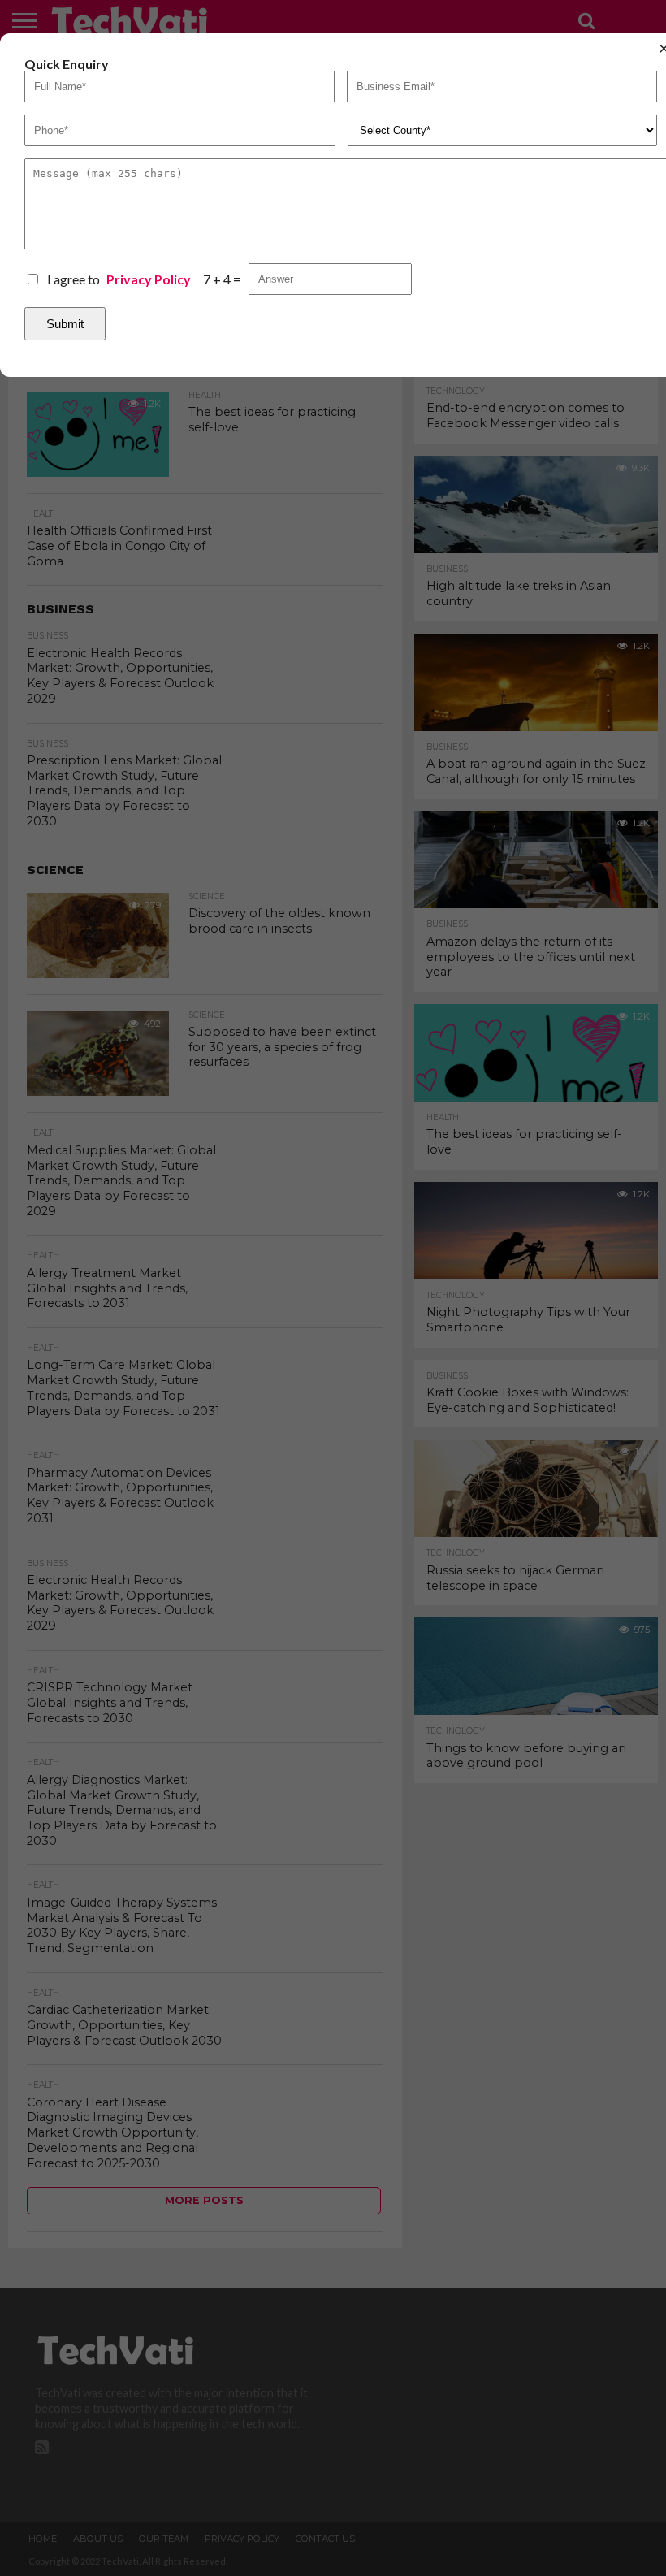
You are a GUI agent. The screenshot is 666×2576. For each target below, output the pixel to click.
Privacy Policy (149, 279)
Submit (65, 324)
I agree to (119, 279)
